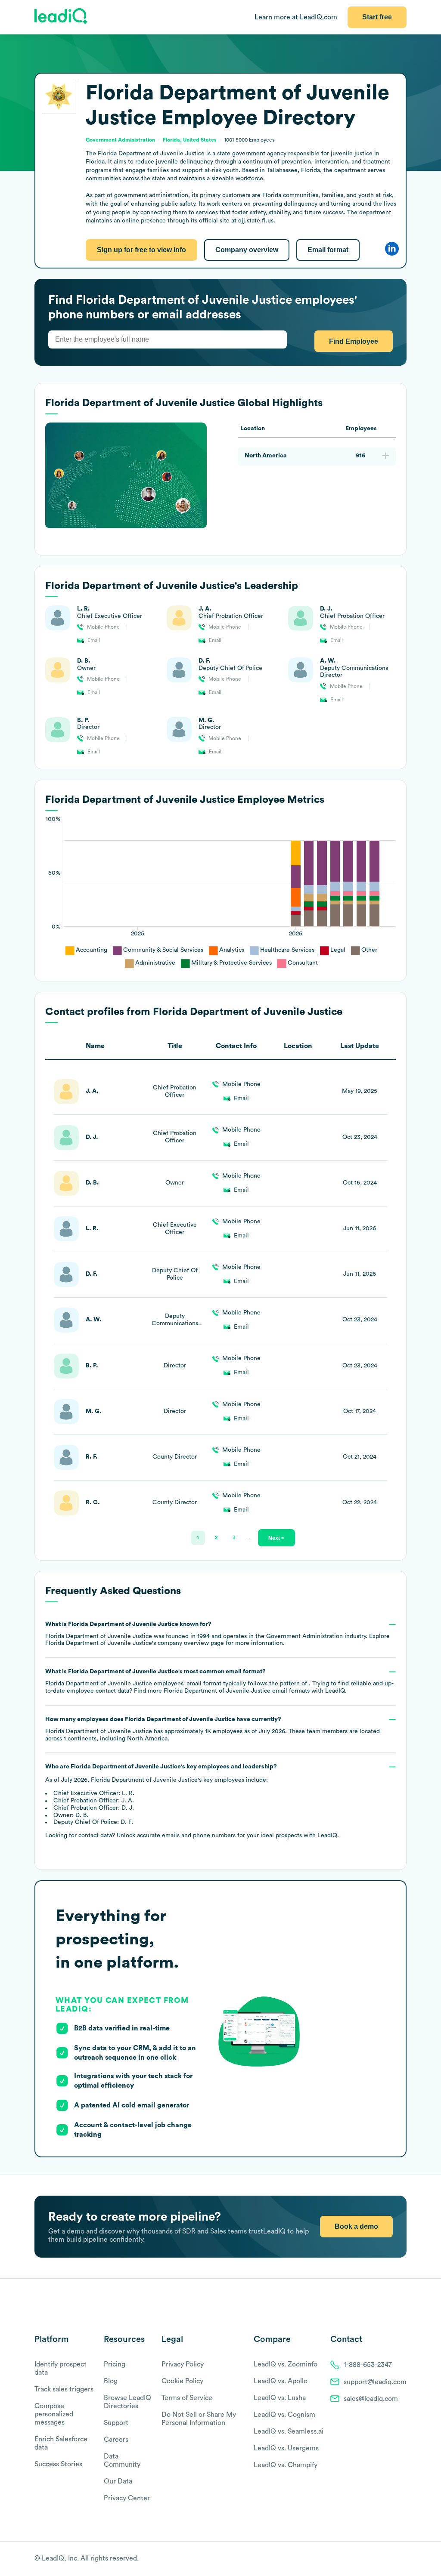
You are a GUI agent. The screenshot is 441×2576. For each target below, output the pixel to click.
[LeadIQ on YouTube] (402, 2559)
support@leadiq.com (375, 2382)
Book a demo (356, 2226)
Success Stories (58, 2464)
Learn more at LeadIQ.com (296, 17)
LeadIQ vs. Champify (286, 2465)
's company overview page (135, 1643)
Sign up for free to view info (141, 250)
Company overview (247, 250)
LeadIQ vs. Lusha (280, 2398)
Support (116, 2423)
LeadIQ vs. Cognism (284, 2415)
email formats (237, 1691)
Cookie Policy (182, 2381)
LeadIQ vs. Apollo (281, 2381)
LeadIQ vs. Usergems (286, 2448)
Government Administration (120, 140)
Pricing (115, 2364)
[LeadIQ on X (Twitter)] (387, 2559)
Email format (328, 250)
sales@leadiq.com (371, 2399)
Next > (276, 1538)
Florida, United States (190, 140)
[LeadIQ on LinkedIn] (395, 2559)
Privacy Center (127, 2498)
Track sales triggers (64, 2389)
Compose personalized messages (54, 2414)
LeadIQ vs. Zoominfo (286, 2364)
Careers (116, 2440)
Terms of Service (187, 2398)
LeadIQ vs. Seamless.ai (289, 2431)
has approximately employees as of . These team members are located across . (213, 1729)
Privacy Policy (183, 2364)
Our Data (118, 2481)
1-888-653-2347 (368, 2365)
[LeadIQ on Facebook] (382, 2559)
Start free (377, 17)
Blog (111, 2381)
